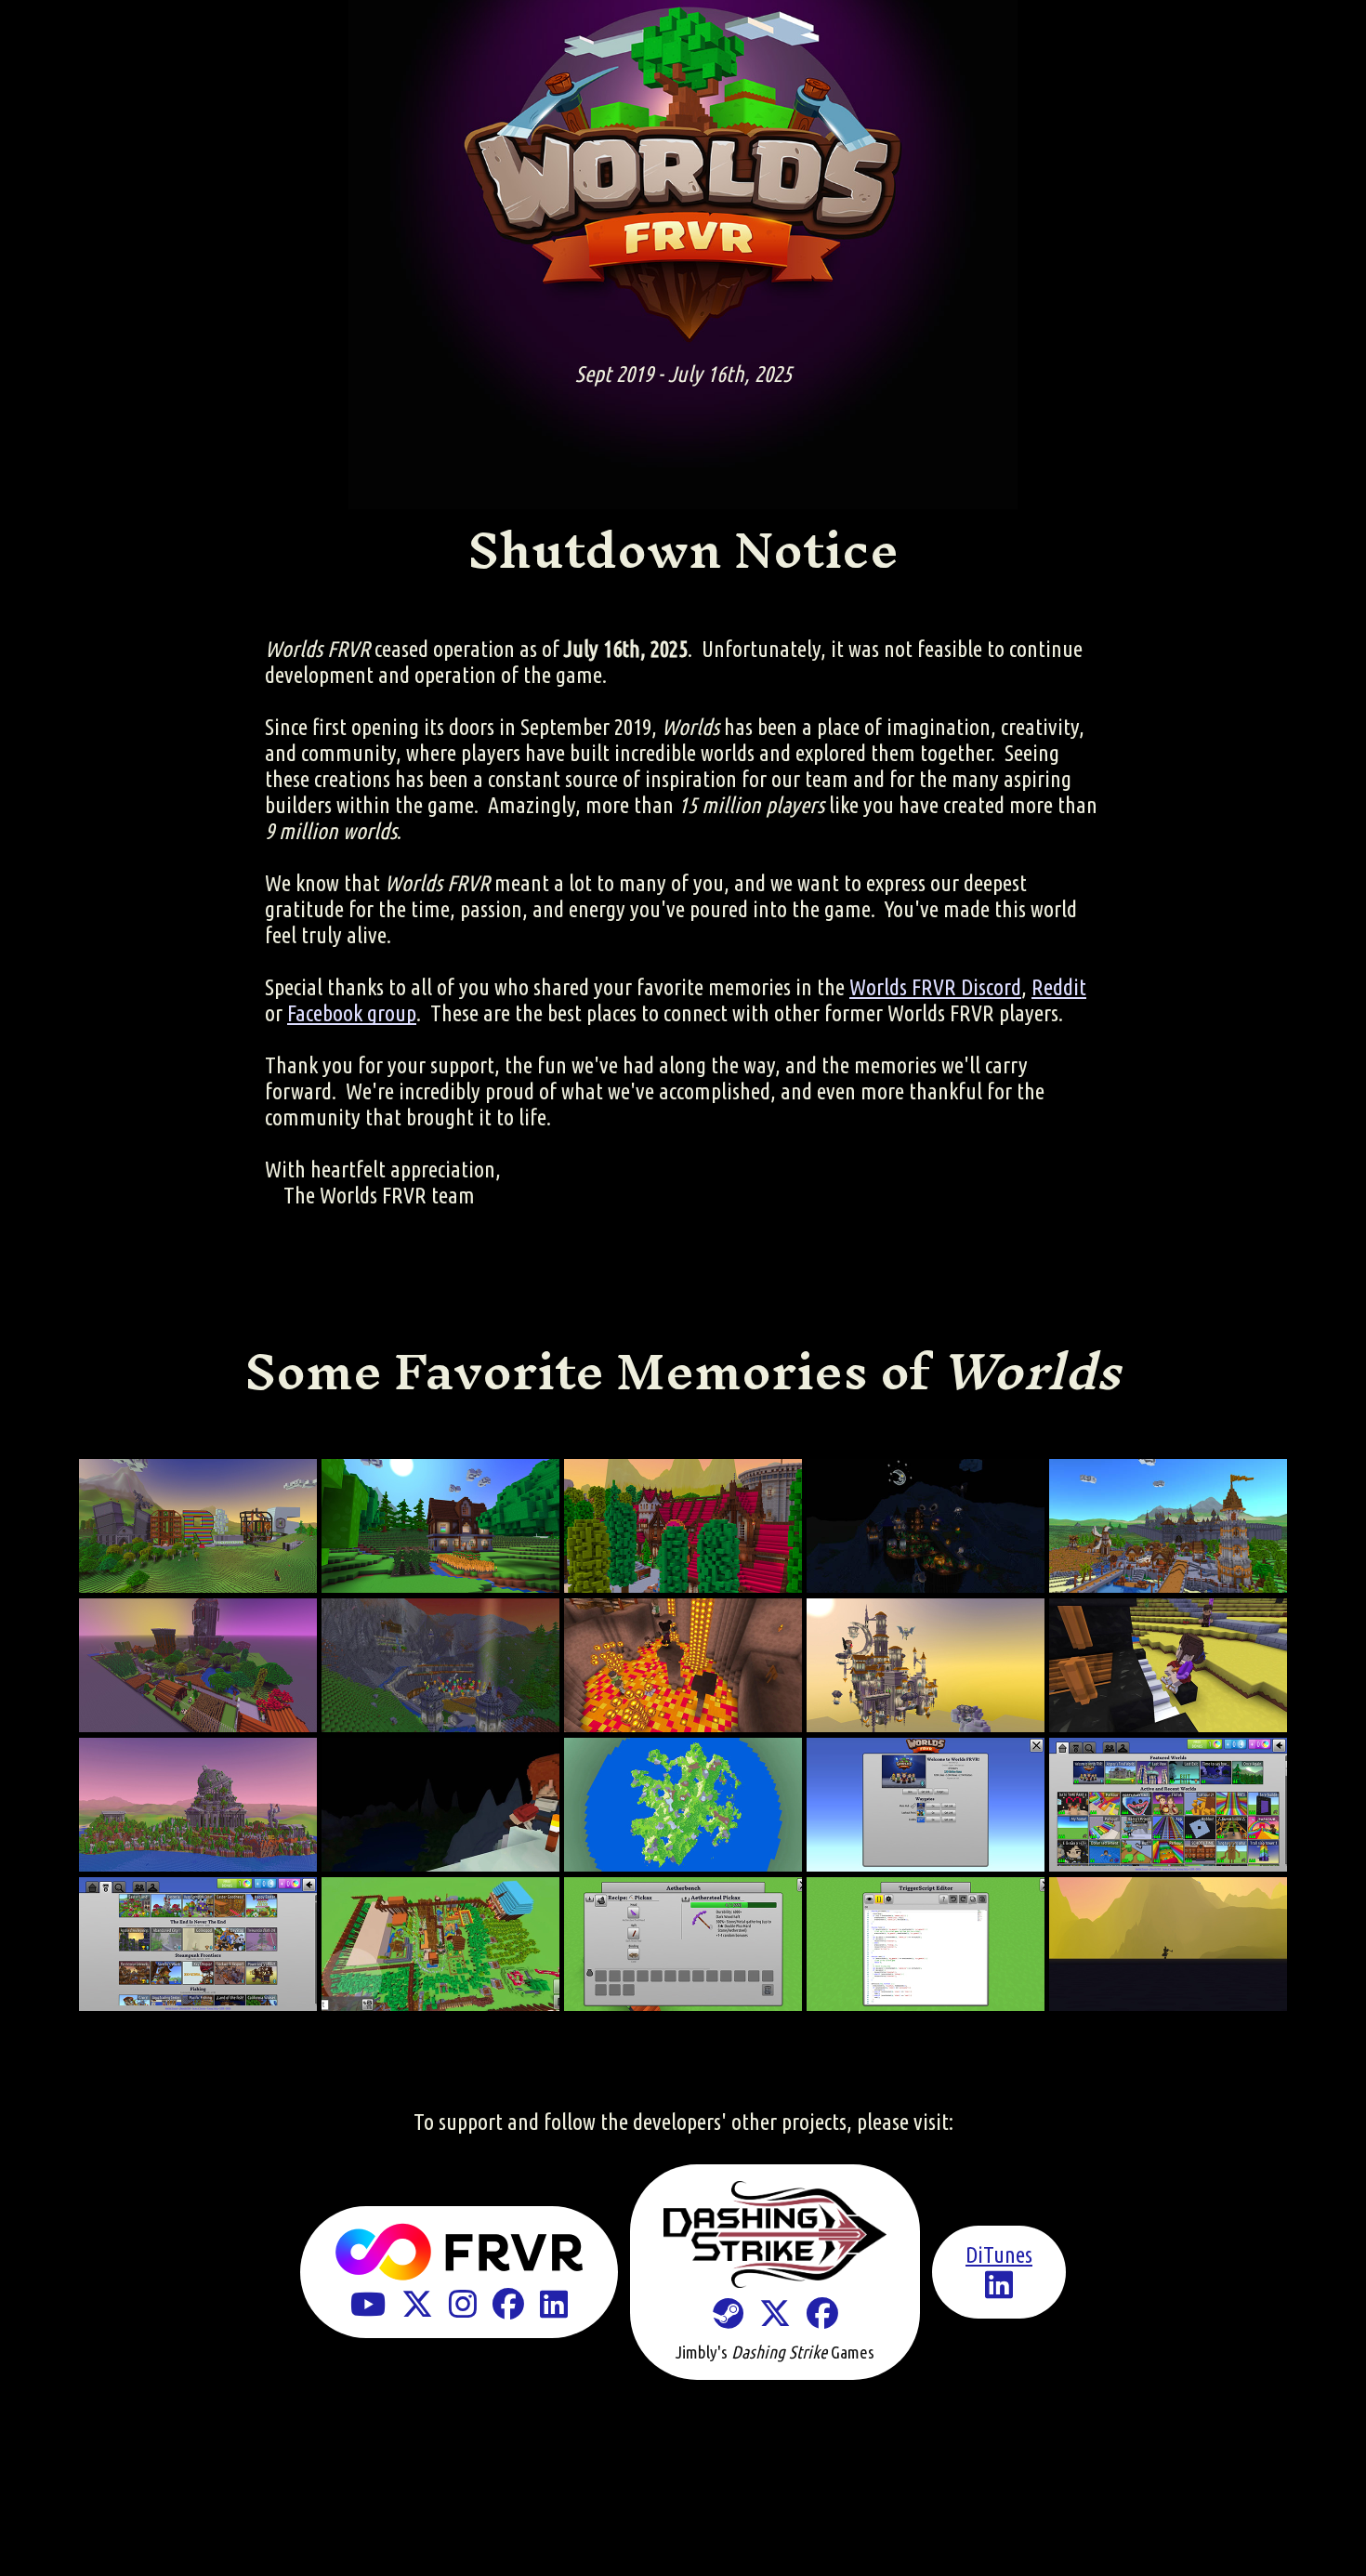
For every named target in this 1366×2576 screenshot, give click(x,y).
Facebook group (352, 1013)
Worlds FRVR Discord (935, 987)
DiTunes (999, 2255)
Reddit (1059, 987)
